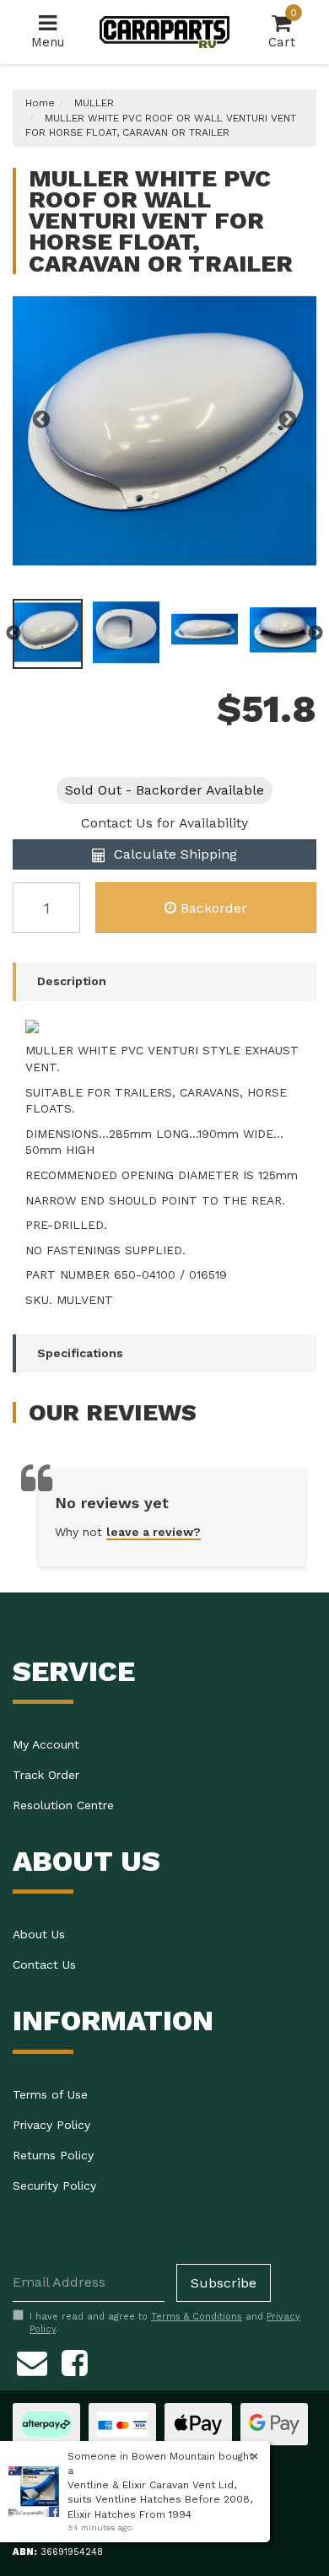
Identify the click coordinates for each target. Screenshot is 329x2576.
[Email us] (32, 2360)
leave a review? (154, 1532)
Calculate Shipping (173, 854)
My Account (46, 1744)
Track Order (46, 1775)
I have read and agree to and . (165, 2323)
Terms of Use (50, 2094)
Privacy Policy (51, 2125)
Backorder (214, 908)
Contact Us (44, 1964)
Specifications (80, 1353)
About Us (39, 1934)
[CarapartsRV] (165, 31)
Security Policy (54, 2185)
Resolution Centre (63, 1805)
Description (72, 981)
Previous (41, 420)
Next (288, 420)
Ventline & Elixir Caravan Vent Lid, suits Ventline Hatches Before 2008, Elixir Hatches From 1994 (160, 2499)
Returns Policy (53, 2155)
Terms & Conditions (197, 2317)
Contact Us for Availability (164, 823)
